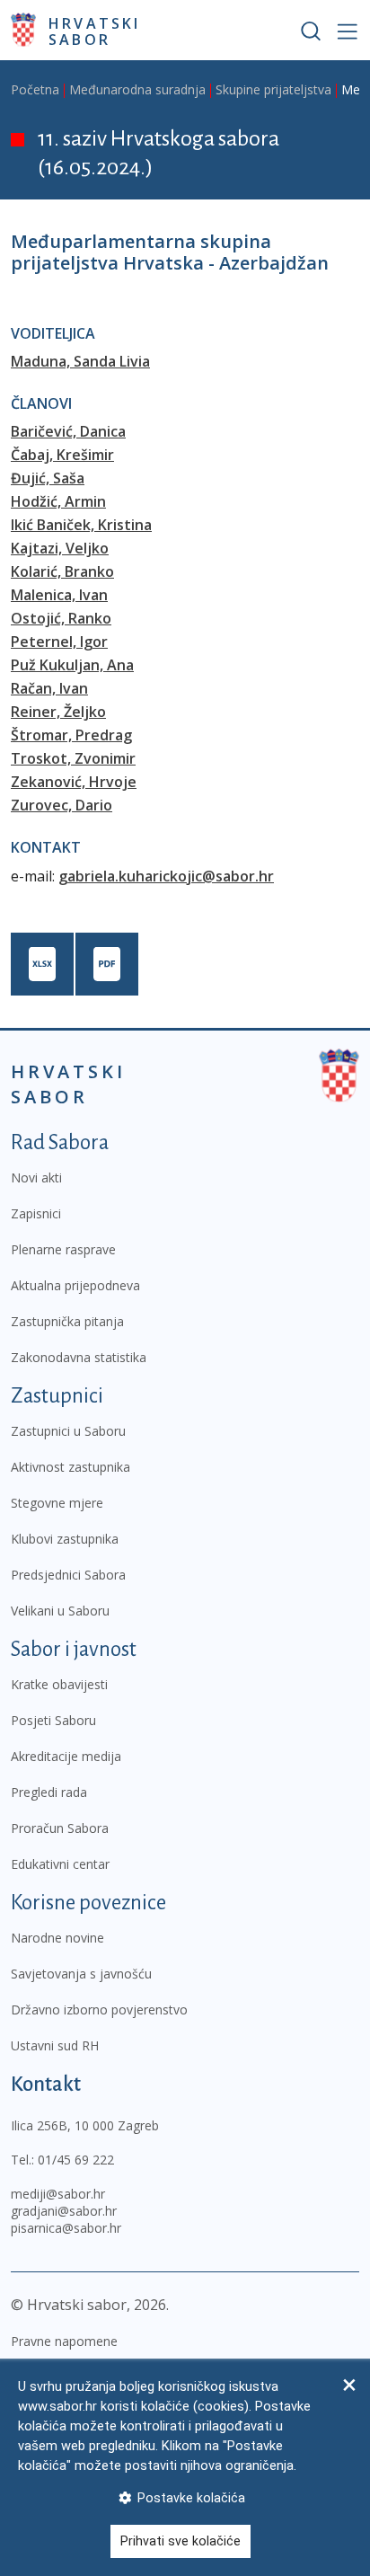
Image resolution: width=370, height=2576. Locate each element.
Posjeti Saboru (53, 1720)
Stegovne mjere (57, 1503)
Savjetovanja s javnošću (81, 1974)
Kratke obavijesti (59, 1684)
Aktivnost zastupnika (70, 1467)
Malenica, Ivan (59, 595)
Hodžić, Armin (58, 501)
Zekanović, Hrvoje (74, 782)
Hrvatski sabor (95, 31)
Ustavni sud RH (55, 2045)
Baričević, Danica (68, 431)
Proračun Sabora (60, 1828)
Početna (35, 89)
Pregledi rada (49, 1792)
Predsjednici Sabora (68, 1575)
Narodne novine (57, 1938)
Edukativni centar (60, 1864)
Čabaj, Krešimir (62, 455)
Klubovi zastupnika (65, 1539)
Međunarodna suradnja (137, 89)
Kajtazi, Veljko (60, 548)
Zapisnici (36, 1213)
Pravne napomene (64, 2341)
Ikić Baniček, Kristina (81, 525)
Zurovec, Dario (62, 805)
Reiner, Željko (58, 712)
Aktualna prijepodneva (75, 1285)
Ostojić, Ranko (61, 618)
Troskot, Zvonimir (73, 758)
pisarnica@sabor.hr (66, 2228)
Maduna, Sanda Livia (80, 361)
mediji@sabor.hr (58, 2194)
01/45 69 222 (76, 2160)
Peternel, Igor (59, 642)
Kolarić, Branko (62, 571)
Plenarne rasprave (63, 1249)
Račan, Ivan (49, 688)
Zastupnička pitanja (67, 1321)
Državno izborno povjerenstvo (99, 2009)
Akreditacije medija (66, 1756)
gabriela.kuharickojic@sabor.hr (166, 876)
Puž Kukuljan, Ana (72, 665)
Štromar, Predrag (71, 735)
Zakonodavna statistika (79, 1357)
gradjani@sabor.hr (64, 2211)
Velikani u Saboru (60, 1611)
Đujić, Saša (48, 478)
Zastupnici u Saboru (68, 1431)
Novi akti (36, 1177)
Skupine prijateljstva (273, 89)
